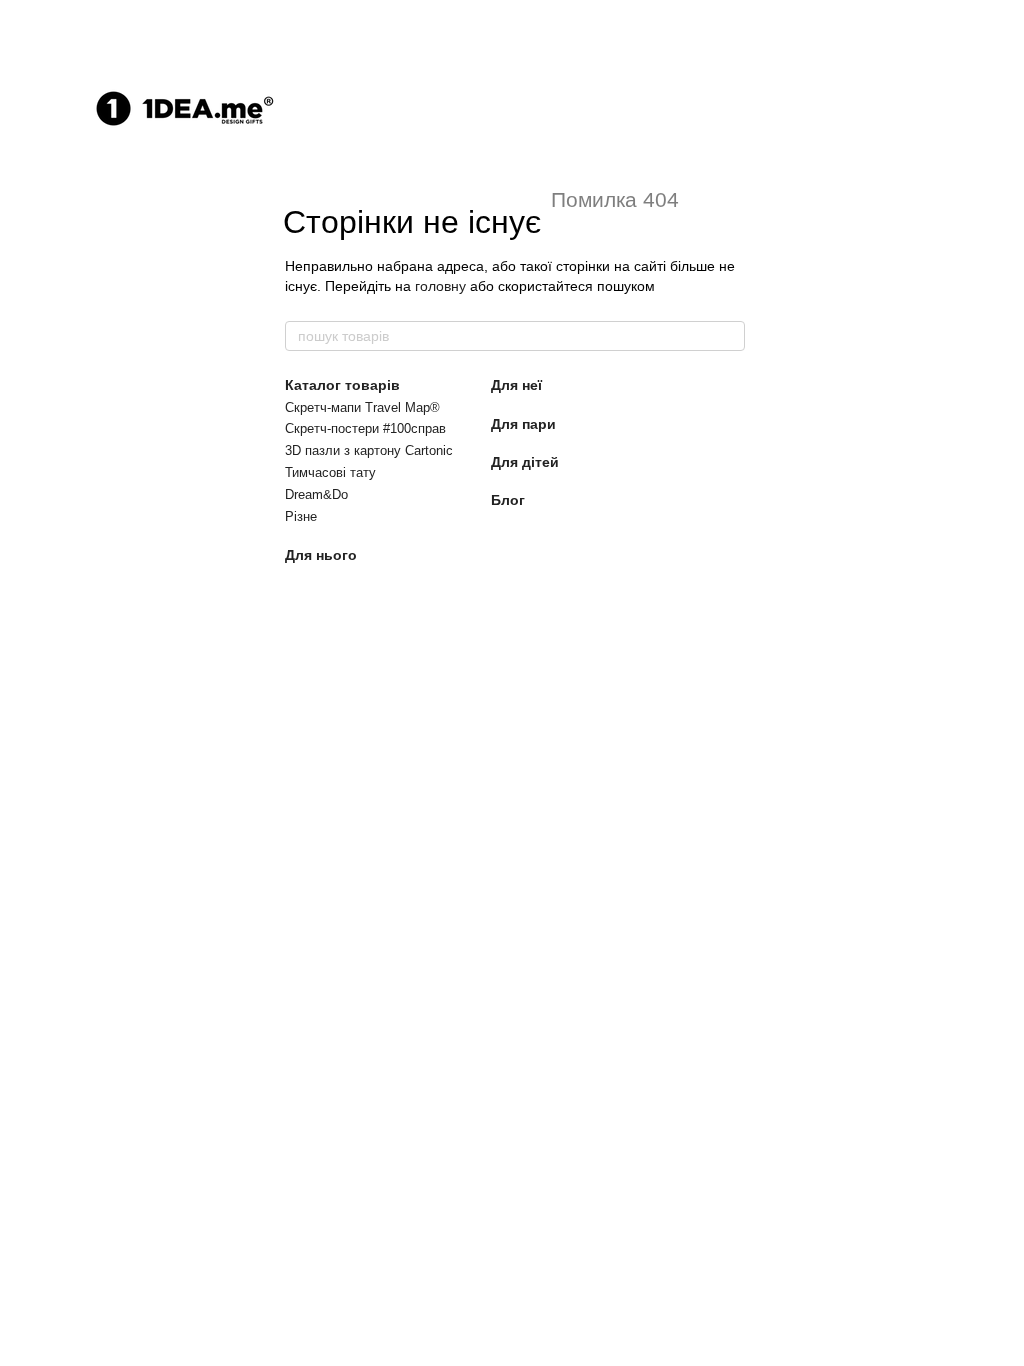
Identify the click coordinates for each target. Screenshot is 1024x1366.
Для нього (321, 555)
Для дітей (525, 462)
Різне (301, 516)
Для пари (523, 424)
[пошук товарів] (729, 336)
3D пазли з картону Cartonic (369, 450)
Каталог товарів (342, 385)
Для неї (516, 385)
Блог (508, 500)
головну (440, 286)
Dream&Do (316, 494)
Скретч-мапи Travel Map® (362, 407)
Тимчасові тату (330, 472)
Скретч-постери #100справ (365, 428)
